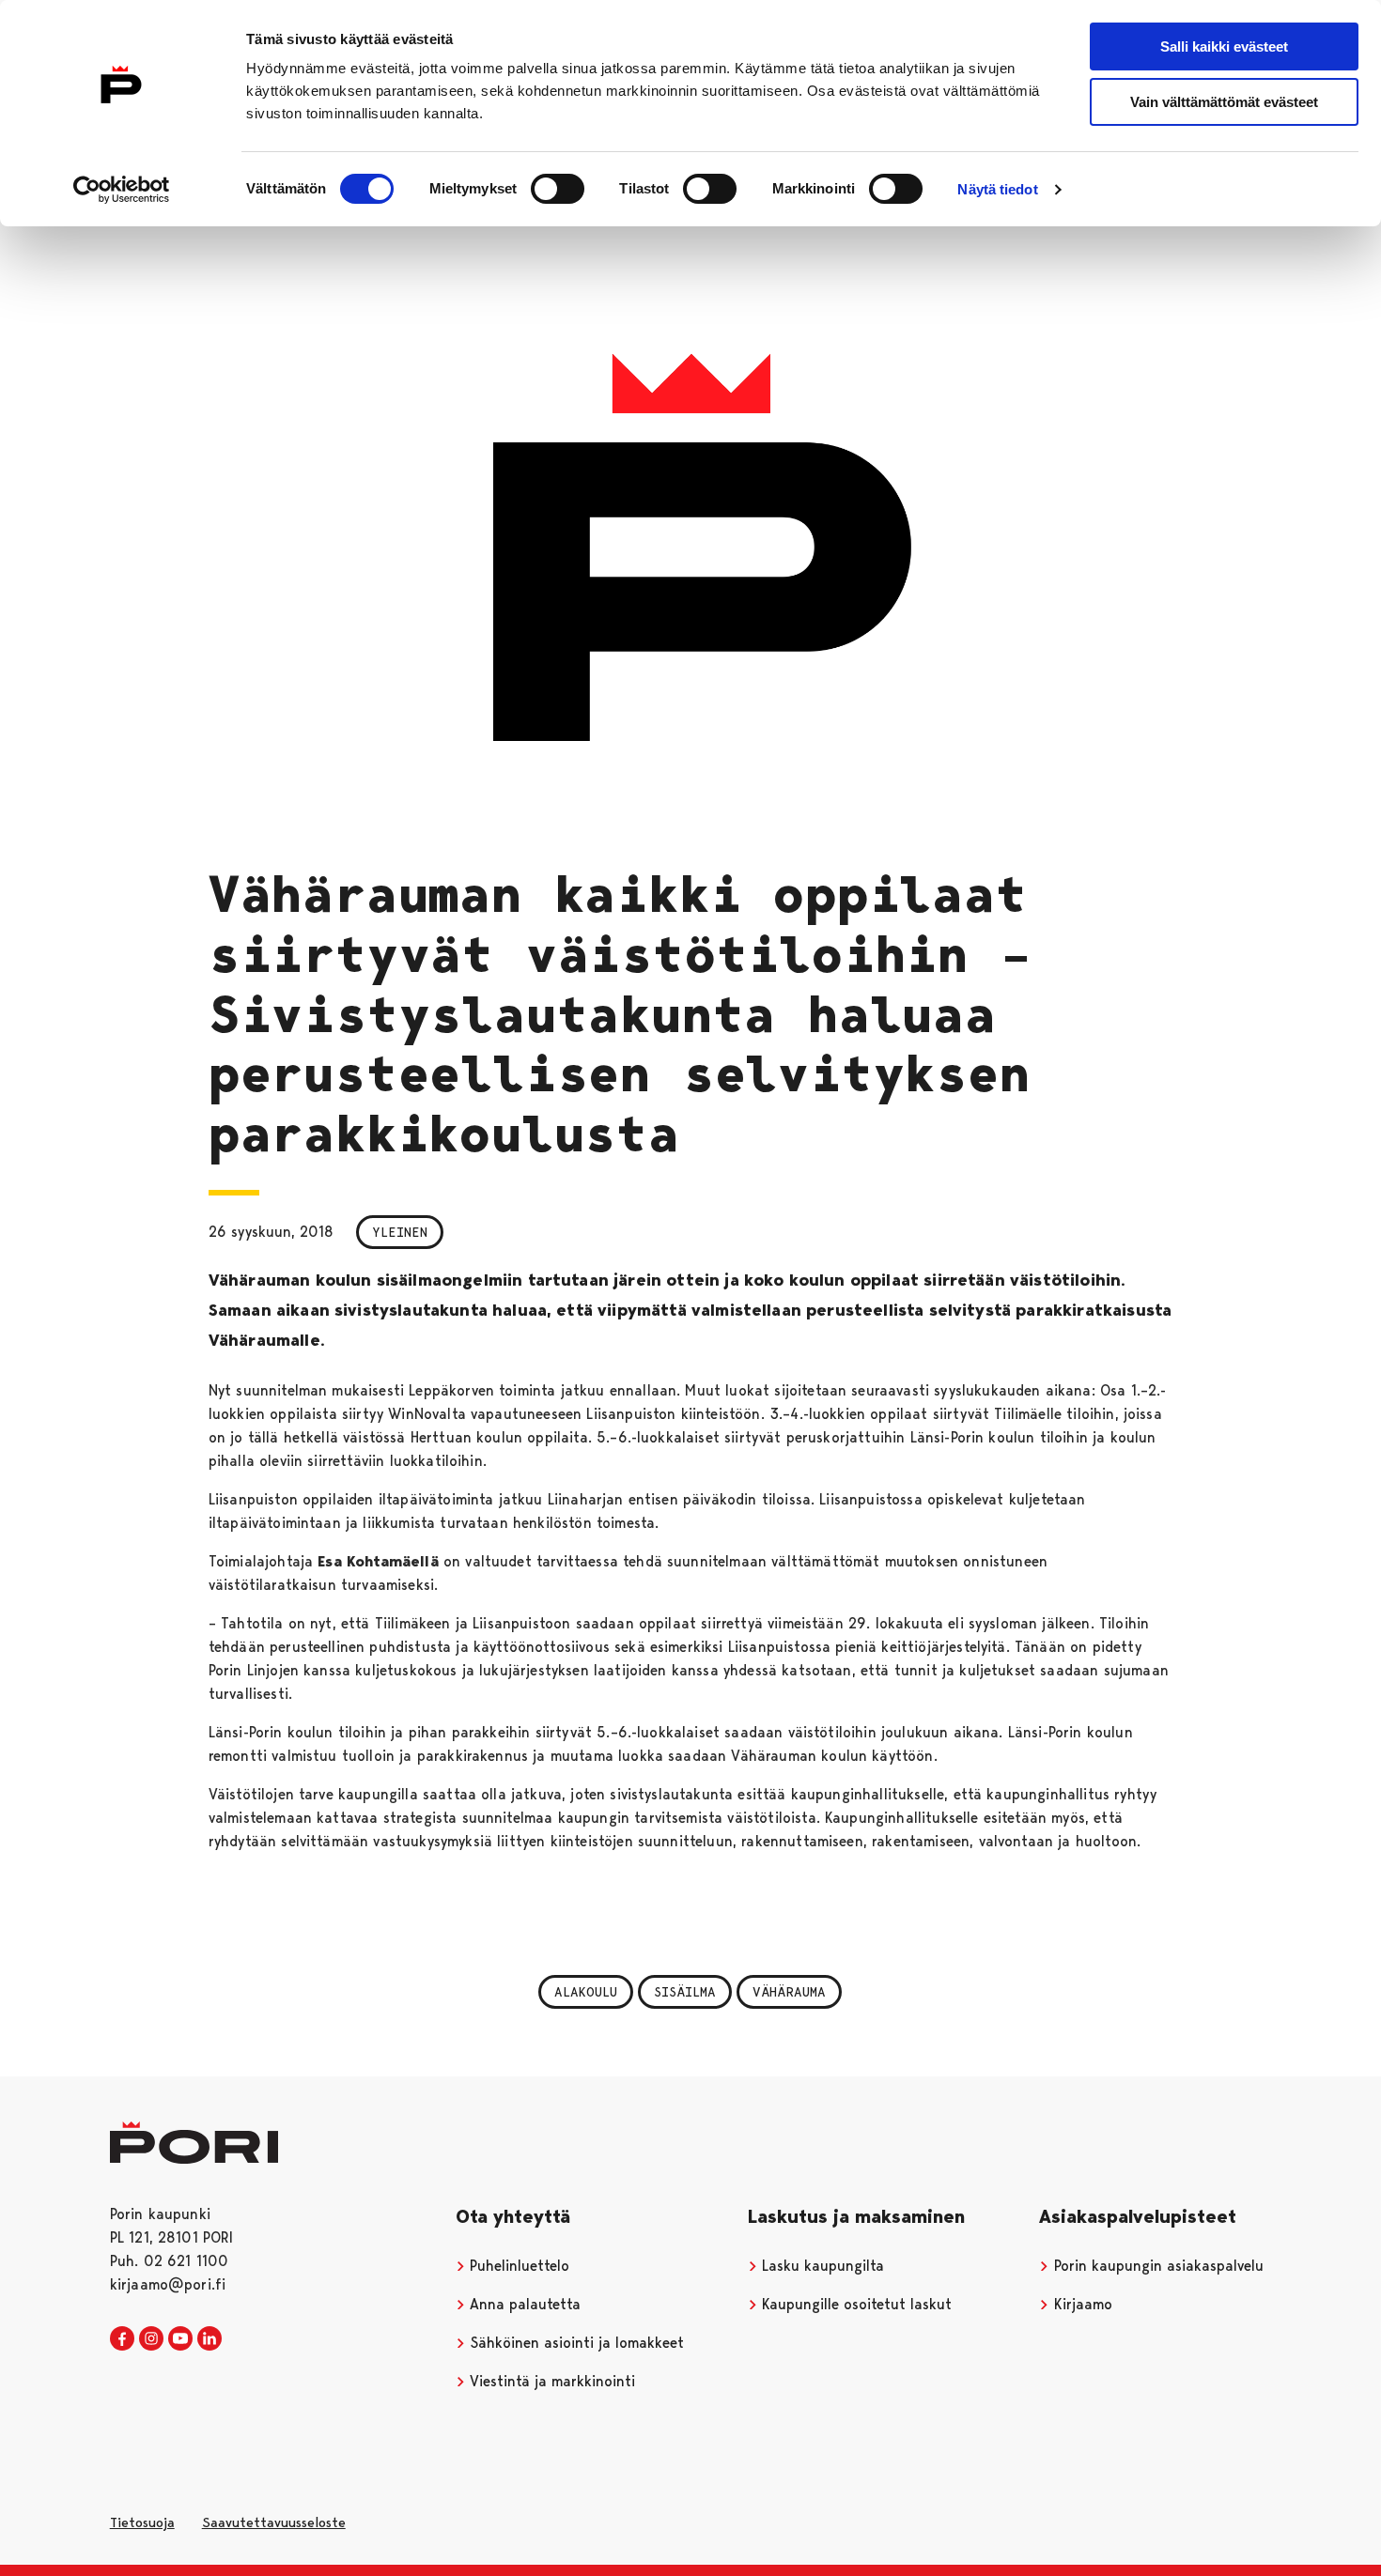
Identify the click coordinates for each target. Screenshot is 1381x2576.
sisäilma (685, 1992)
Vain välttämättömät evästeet (1224, 102)
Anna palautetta (523, 2304)
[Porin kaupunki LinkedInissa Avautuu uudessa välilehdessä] (209, 2339)
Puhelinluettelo (517, 2266)
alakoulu (586, 1992)
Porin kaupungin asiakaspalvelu (1156, 2266)
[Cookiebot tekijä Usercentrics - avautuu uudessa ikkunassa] (122, 190)
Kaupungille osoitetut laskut (854, 2304)
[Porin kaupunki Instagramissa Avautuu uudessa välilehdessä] (151, 2339)
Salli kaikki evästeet (1224, 46)
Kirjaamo (1081, 2304)
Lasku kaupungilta (821, 2266)
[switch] (558, 189)
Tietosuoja (142, 2522)
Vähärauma (789, 1992)
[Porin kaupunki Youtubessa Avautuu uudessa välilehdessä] (180, 2339)
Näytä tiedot (997, 189)
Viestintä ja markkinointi (550, 2381)
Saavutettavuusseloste (274, 2522)
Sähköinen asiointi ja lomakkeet (574, 2343)
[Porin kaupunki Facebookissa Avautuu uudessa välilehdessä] (122, 2339)
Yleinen (400, 1232)
